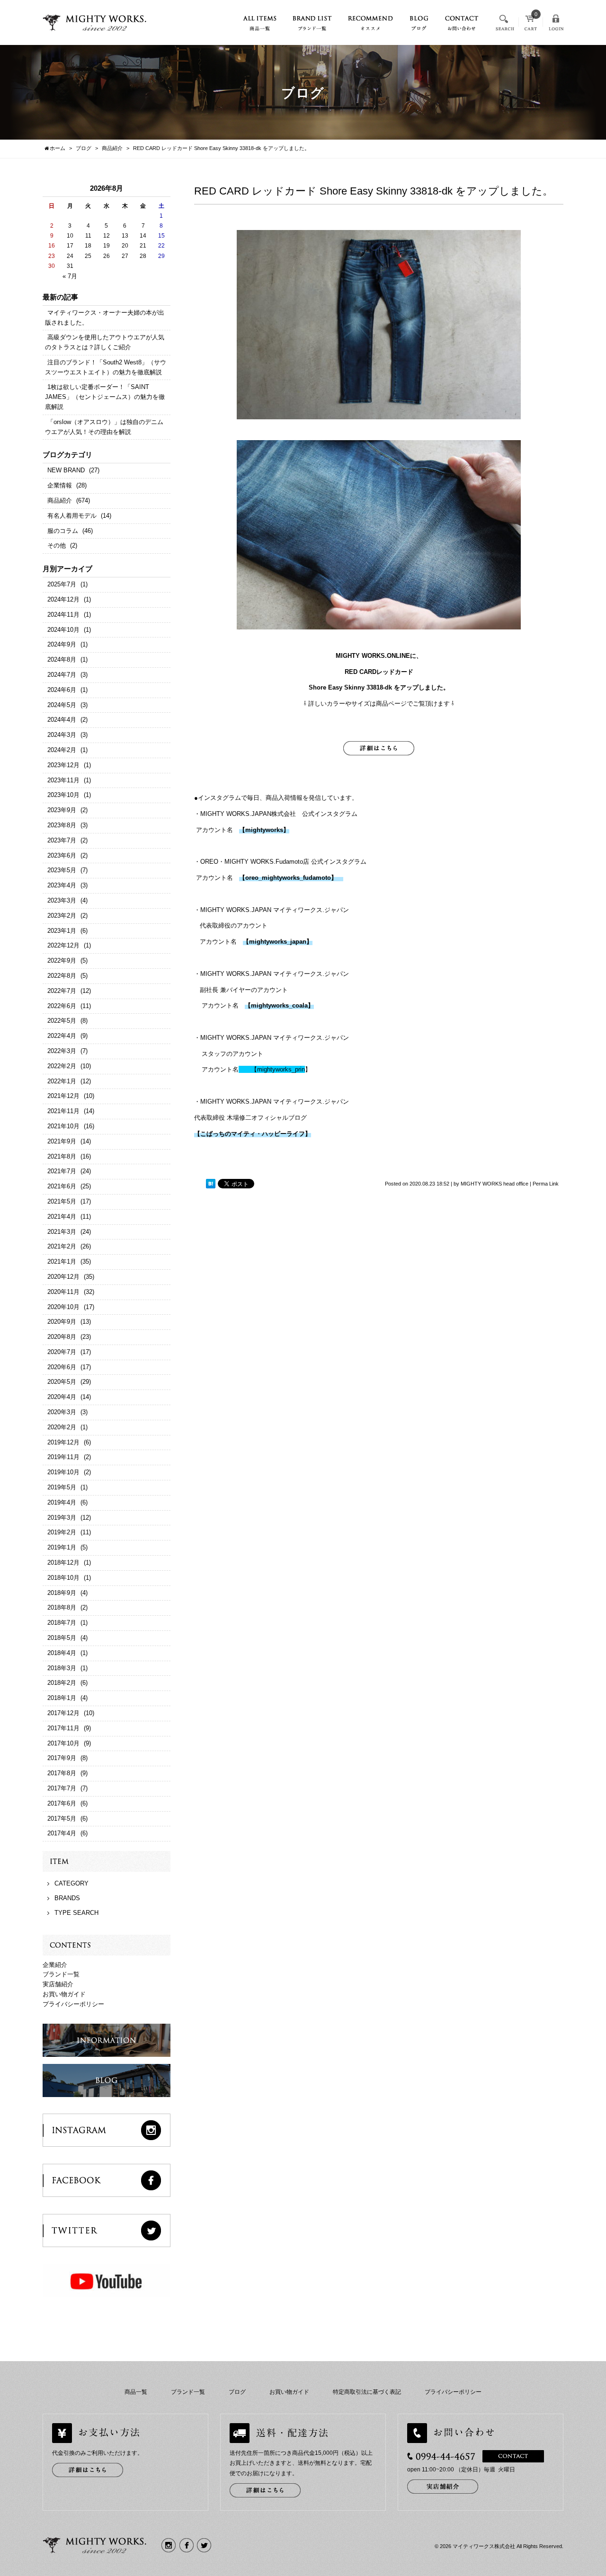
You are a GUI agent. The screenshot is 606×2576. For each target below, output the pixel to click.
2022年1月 (62, 1081)
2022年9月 (62, 960)
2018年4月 (62, 1653)
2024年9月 (62, 644)
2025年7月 (62, 584)
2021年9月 (62, 1141)
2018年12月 (63, 1562)
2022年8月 (62, 976)
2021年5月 (62, 1201)
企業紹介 (55, 1965)
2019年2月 (62, 1532)
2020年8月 (62, 1337)
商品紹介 (60, 500)
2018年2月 (62, 1683)
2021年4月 (62, 1217)
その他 (57, 545)
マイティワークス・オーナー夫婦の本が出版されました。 (105, 318)
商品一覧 (136, 2392)
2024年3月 (62, 735)
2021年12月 (63, 1096)
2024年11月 (63, 615)
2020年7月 (62, 1352)
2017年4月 (62, 1833)
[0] (531, 26)
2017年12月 (63, 1713)
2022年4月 (62, 1036)
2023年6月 (62, 855)
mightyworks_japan (278, 942)
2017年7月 (62, 1788)
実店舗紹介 (58, 1984)
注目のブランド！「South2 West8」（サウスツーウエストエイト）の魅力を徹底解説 (106, 367)
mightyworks (264, 830)
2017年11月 (63, 1728)
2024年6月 (62, 690)
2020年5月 (62, 1382)
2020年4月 (62, 1397)
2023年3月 (62, 900)
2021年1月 (62, 1261)
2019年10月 (63, 1472)
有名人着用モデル (72, 516)
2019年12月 (63, 1442)
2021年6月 (62, 1186)
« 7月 (70, 276)
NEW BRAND (66, 470)
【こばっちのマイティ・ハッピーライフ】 (253, 1134)
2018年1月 (62, 1698)
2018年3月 (62, 1668)
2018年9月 (62, 1593)
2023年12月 (63, 765)
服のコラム (63, 531)
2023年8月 (62, 825)
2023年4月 (62, 885)
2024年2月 (62, 750)
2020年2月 (62, 1427)
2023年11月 (63, 780)
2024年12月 (63, 599)
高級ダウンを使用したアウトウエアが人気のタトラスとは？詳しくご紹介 (105, 342)
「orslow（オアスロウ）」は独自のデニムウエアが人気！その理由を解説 (104, 427)
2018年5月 (62, 1638)
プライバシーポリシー (73, 2004)
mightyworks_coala (279, 1005)
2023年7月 (62, 840)
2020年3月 (62, 1412)
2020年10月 (63, 1307)
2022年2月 (62, 1066)
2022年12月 (63, 945)
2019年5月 (62, 1487)
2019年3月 (62, 1518)
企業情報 (60, 485)
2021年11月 (63, 1111)
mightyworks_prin (278, 1069)
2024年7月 (62, 675)
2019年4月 (62, 1502)
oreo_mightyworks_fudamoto (288, 878)
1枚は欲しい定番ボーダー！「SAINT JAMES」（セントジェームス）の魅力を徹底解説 (105, 397)
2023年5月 (62, 870)
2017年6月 (62, 1803)
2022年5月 (62, 1021)
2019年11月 (63, 1457)
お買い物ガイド (64, 1994)
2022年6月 (62, 1006)
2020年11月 (63, 1292)
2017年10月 (63, 1743)
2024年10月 (63, 630)
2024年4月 (62, 720)
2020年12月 (63, 1277)
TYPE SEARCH (76, 1913)
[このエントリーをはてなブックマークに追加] (211, 1184)
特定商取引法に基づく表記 (367, 2392)
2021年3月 (62, 1232)
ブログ (237, 2392)
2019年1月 (62, 1547)
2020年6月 (62, 1367)
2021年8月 (62, 1156)
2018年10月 (63, 1578)
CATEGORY (71, 1883)
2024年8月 (62, 659)
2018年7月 (62, 1623)
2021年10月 (63, 1126)
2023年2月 (62, 916)
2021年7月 (62, 1171)
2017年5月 (62, 1819)
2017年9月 (62, 1758)
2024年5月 (62, 705)
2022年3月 (62, 1051)
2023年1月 (62, 931)
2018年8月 (62, 1607)
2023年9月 (62, 810)
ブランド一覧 (61, 1974)
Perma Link (546, 1184)
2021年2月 (62, 1246)
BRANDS (67, 1898)
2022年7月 (62, 991)
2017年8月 (62, 1773)
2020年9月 (62, 1322)
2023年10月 (63, 795)
